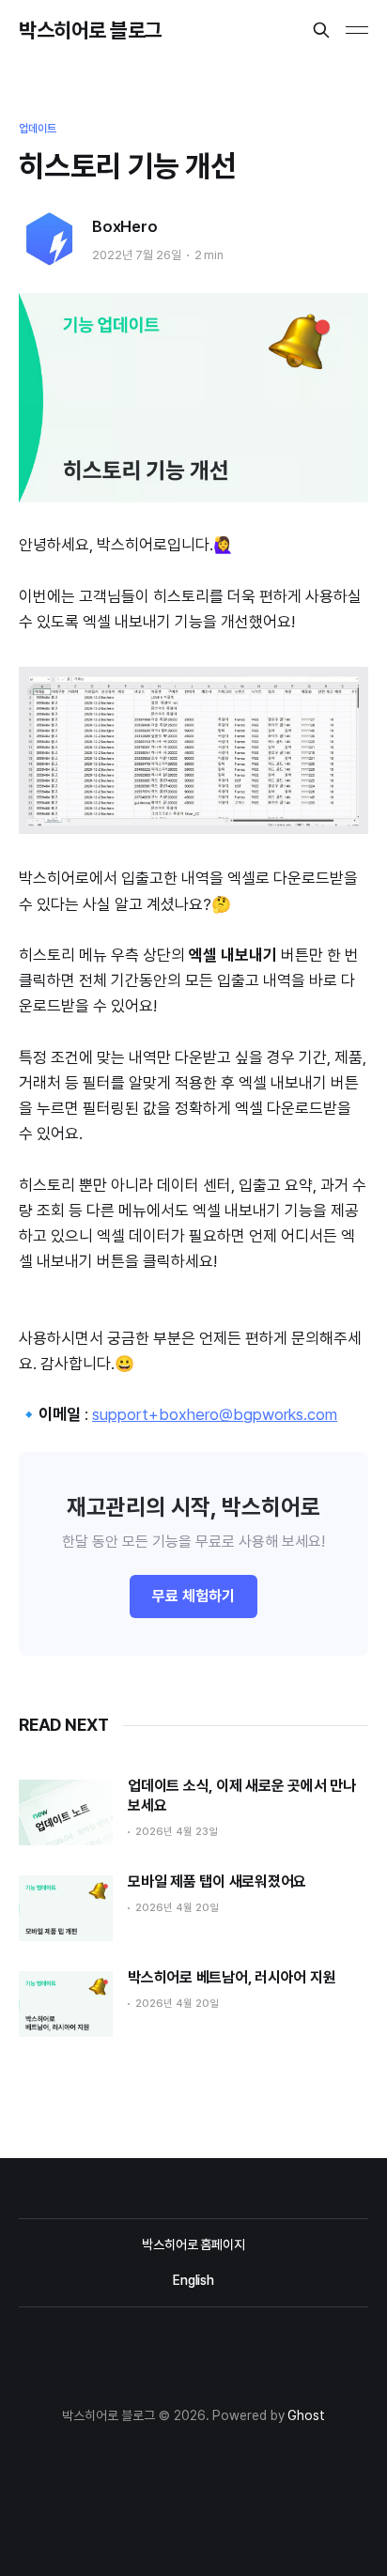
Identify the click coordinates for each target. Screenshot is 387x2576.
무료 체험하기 (193, 1596)
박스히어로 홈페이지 (193, 2244)
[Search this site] (321, 30)
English (193, 2280)
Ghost (306, 2415)
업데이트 (38, 129)
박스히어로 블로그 (91, 30)
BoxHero (125, 226)
